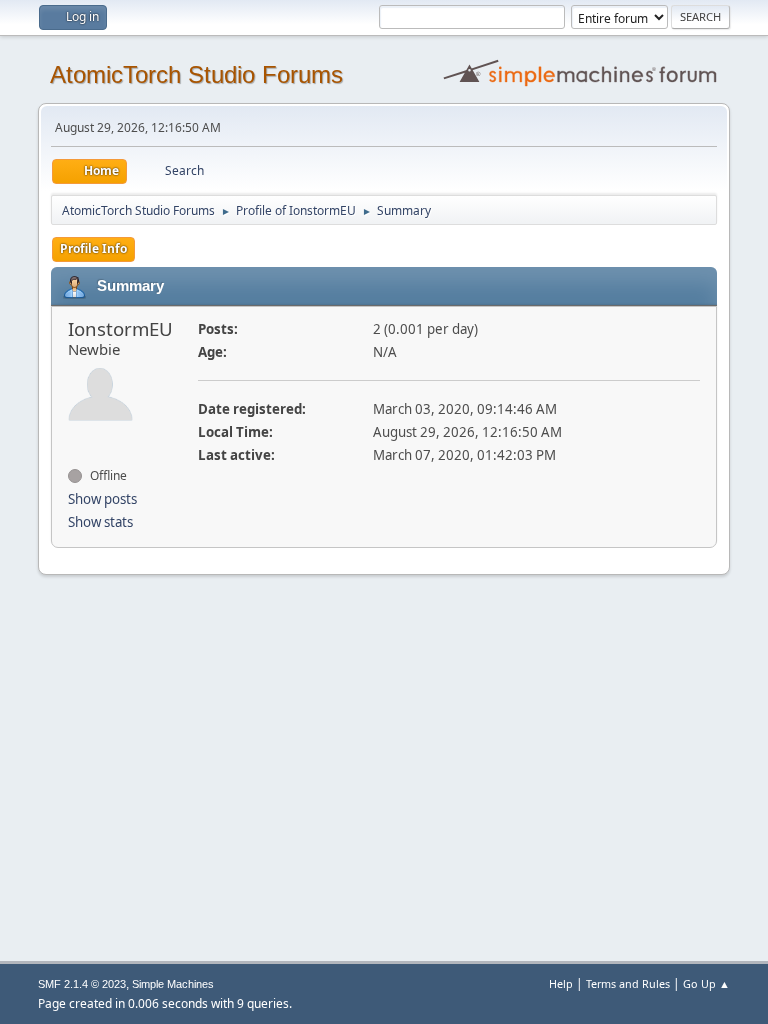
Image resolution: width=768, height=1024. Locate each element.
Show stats (100, 522)
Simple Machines (173, 984)
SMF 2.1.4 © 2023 (82, 984)
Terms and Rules (628, 983)
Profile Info (93, 248)
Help (561, 983)
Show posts (102, 499)
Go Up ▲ (706, 983)
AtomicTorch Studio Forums (196, 74)
